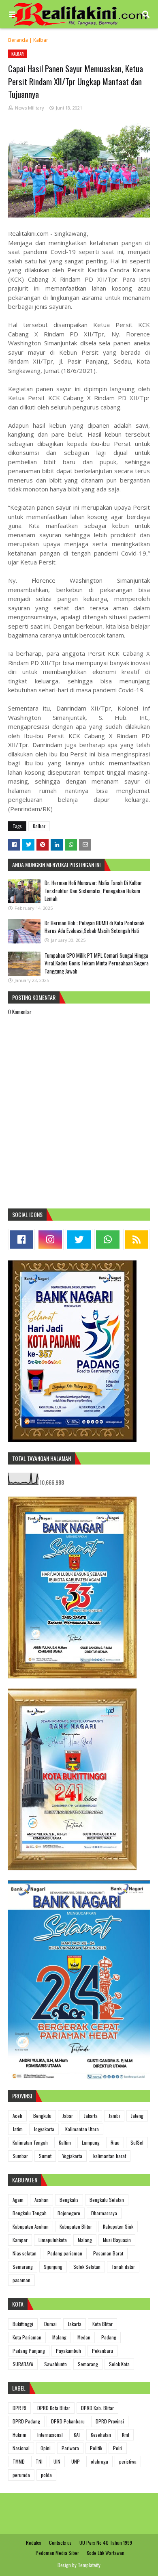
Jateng (137, 2116)
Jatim (18, 2129)
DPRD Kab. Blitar (97, 2408)
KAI (77, 2435)
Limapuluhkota (53, 2240)
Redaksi (34, 2543)
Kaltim (65, 2142)
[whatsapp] (108, 1240)
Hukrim (19, 2435)
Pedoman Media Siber (57, 2553)
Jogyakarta (44, 2129)
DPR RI (19, 2408)
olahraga (99, 2461)
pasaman (21, 2280)
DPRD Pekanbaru (68, 2421)
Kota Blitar (102, 2324)
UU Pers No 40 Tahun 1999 (106, 2543)
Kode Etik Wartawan (106, 2553)
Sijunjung (53, 2267)
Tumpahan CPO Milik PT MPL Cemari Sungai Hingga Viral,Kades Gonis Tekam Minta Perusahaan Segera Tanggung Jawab (97, 963)
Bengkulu (42, 2116)
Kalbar (41, 40)
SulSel (137, 2142)
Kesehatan (101, 2435)
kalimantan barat (110, 2156)
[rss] (137, 1240)
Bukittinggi (23, 2324)
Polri (118, 2448)
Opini (46, 2448)
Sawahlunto (56, 2364)
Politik (96, 2448)
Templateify (89, 2565)
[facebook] (21, 1240)
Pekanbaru (102, 2351)
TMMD (19, 2461)
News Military (30, 108)
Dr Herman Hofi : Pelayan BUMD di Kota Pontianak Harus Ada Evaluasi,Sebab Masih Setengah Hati (95, 927)
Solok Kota (119, 2364)
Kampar (20, 2240)
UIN (57, 2461)
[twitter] (79, 1240)
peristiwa (128, 2461)
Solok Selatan (87, 2267)
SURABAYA (23, 2364)
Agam (18, 2200)
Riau (115, 2142)
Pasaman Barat (108, 2253)
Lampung (91, 2142)
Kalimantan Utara (82, 2129)
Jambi (114, 2116)
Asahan (42, 2200)
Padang (109, 2337)
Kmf (126, 2435)
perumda (21, 2475)
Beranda (18, 40)
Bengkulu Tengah (30, 2213)
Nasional (21, 2448)
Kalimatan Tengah (30, 2142)
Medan (84, 2337)
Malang (85, 2240)
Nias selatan (25, 2253)
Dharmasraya (104, 2213)
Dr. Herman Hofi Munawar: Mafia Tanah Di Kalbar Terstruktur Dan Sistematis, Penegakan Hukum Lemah (93, 891)
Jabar (68, 2116)
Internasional (50, 2435)
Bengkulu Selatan (107, 2200)
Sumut (45, 2156)
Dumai (50, 2324)
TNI (39, 2461)
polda (46, 2475)
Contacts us (60, 2543)
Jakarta (91, 2116)
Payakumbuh (68, 2351)
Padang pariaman (65, 2253)
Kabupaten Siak (118, 2226)
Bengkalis (69, 2200)
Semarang (23, 2267)
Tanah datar (123, 2267)
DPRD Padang (26, 2421)
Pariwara (70, 2448)
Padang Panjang (29, 2351)
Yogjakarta (72, 2156)
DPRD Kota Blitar (54, 2408)
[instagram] (50, 1240)
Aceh (17, 2116)
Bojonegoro (69, 2213)
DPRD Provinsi (110, 2421)
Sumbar (20, 2156)
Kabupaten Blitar (76, 2226)
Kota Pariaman (27, 2337)
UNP (76, 2461)
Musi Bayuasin (117, 2240)
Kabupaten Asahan (31, 2226)
